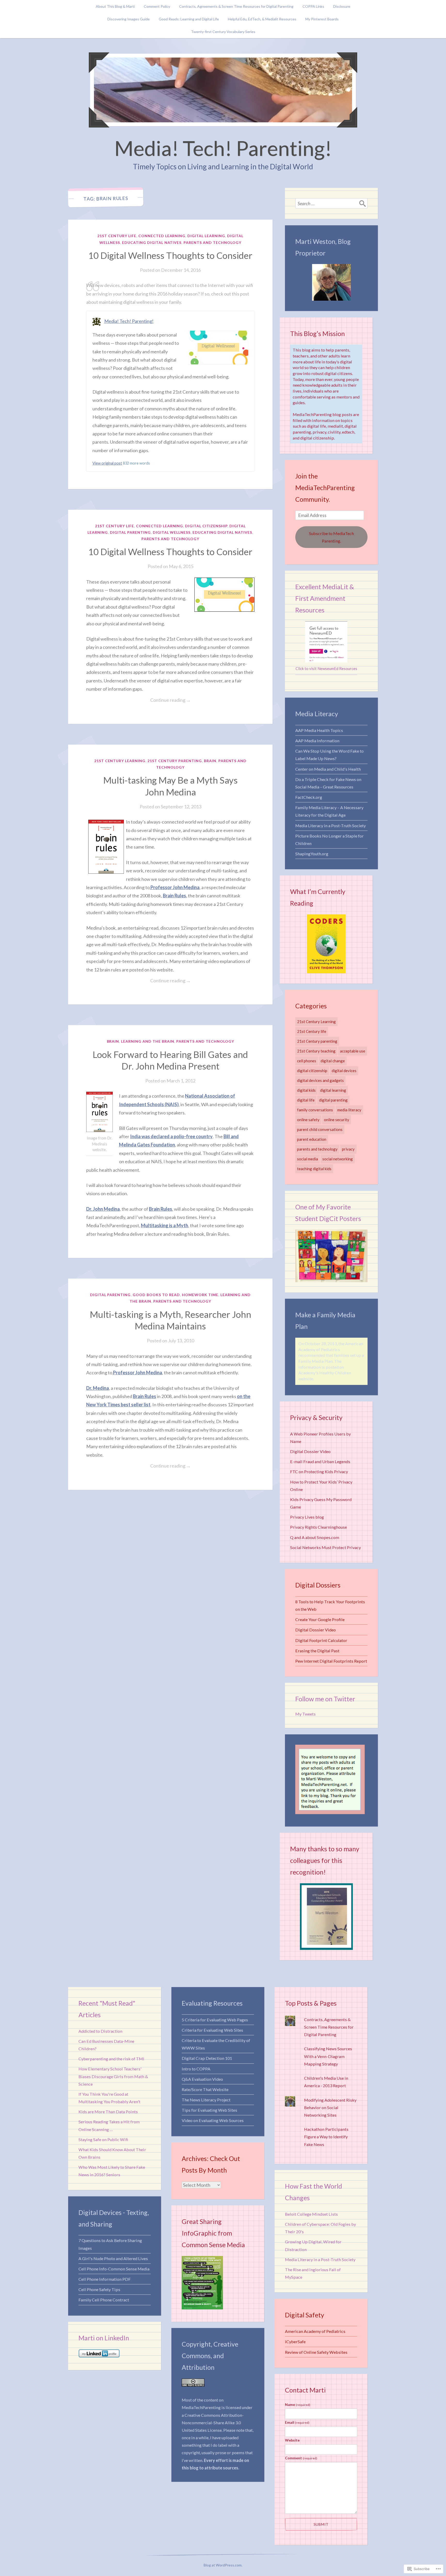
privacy (348, 1149)
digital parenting (130, 532)
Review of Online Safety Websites (316, 2352)
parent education (312, 1139)
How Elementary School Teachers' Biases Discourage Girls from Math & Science (113, 2076)
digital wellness (172, 532)
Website (292, 2440)
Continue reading (138, 700)
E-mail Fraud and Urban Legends (320, 1461)
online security (337, 1120)
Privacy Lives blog (307, 1517)
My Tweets (305, 1714)
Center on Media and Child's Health (328, 769)
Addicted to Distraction (100, 2031)
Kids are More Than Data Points (108, 2112)
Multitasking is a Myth (165, 1225)
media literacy (349, 1110)
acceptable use (353, 1051)
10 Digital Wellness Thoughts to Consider (170, 255)
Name (298, 2404)
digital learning (206, 236)
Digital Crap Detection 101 (207, 2058)
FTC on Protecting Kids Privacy (319, 1472)
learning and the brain (148, 1041)
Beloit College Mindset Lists (311, 2214)
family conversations (315, 1110)
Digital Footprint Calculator (321, 1640)
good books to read (156, 1295)
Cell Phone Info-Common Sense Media (114, 2269)
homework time (200, 1295)
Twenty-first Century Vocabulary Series (223, 32)
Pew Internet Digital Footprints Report (331, 1661)
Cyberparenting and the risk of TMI (111, 2059)
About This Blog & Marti (115, 6)
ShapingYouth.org (312, 854)
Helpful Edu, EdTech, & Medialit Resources (262, 19)
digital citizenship (206, 526)
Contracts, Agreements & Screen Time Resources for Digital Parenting (236, 6)
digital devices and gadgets (320, 1080)
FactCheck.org (309, 797)
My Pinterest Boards (322, 19)
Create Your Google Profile (320, 1619)
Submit (321, 2524)
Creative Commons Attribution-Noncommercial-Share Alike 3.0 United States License (213, 2423)
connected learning (162, 236)
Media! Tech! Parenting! (223, 148)
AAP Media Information (317, 741)
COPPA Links (313, 6)
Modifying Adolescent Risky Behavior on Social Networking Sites (330, 2107)
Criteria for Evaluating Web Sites (212, 2030)
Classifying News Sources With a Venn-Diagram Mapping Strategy (328, 2056)
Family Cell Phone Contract (104, 2300)
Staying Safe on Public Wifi (103, 2139)
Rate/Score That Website (205, 2089)
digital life (306, 1100)
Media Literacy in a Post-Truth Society (330, 826)
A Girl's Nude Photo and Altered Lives (113, 2258)
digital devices (344, 1071)
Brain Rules (174, 896)
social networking (338, 1159)
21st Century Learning (120, 761)
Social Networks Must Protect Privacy (325, 1547)
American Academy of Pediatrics (315, 2331)
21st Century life (117, 236)
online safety (308, 1120)
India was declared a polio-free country (171, 1136)
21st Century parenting (175, 761)
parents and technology (212, 242)
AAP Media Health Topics (319, 730)
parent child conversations (320, 1129)
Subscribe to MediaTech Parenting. (331, 537)
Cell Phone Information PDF (105, 2279)
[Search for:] (331, 203)
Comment (301, 2458)
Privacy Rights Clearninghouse (318, 1527)
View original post (107, 463)
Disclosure (342, 6)
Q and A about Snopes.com (315, 1537)
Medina (101, 1388)
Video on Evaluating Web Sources (213, 2120)
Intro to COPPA (196, 2069)
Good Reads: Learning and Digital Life (189, 19)
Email (297, 2422)
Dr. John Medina (103, 1209)
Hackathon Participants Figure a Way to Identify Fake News (326, 2137)
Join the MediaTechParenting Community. (325, 488)
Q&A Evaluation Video (202, 2079)
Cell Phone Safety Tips (99, 2289)
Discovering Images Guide (129, 19)
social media (308, 1159)
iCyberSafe (295, 2342)
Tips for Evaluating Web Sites (209, 2110)
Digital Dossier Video (310, 1451)
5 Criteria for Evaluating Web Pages (215, 2020)
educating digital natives (152, 242)
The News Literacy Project (206, 2100)
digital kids (306, 1090)
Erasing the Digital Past (317, 1651)
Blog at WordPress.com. (223, 2565)
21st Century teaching (316, 1051)
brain (210, 761)
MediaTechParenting (201, 2407)
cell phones (307, 1061)
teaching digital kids (314, 1169)
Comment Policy (157, 6)
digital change (333, 1061)
